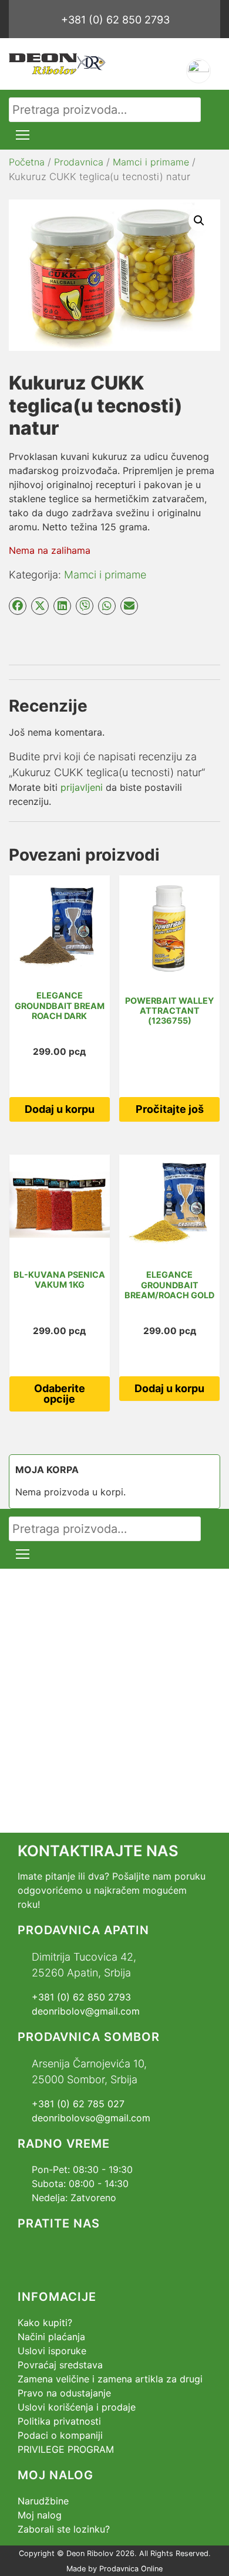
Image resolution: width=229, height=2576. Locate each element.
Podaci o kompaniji (60, 2435)
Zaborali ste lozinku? (64, 2529)
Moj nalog (40, 2515)
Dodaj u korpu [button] (60, 1109)
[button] (199, 221)
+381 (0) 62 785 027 (78, 2104)
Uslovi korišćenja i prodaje (77, 2407)
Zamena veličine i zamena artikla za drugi (110, 2379)
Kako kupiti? (45, 2323)
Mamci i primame (151, 162)
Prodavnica (79, 162)
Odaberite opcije (60, 1394)
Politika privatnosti (59, 2421)
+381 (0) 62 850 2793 (115, 20)
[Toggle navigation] (23, 135)
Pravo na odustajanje (64, 2393)
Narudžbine (43, 2501)
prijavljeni (82, 787)
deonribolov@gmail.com (86, 2011)
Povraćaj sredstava (60, 2365)
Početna (27, 162)
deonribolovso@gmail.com (91, 2118)
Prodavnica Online (131, 2569)
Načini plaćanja (51, 2337)
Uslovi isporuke (52, 2351)
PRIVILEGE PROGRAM (66, 2449)
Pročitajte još (170, 1109)
